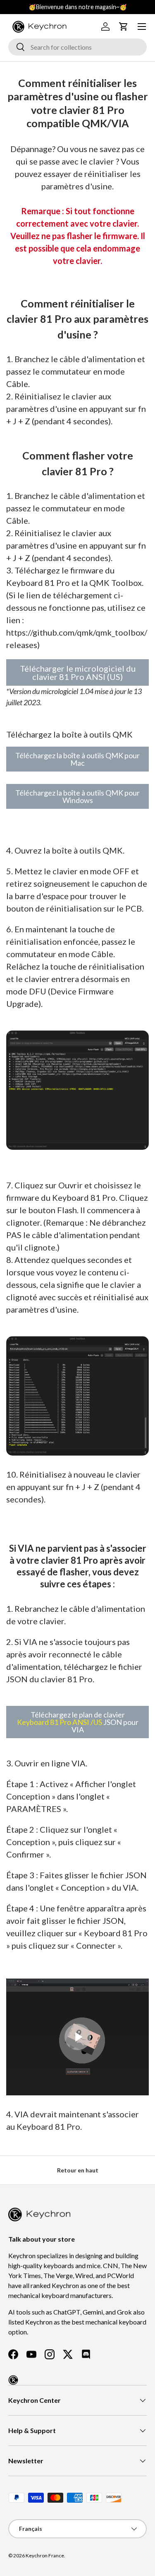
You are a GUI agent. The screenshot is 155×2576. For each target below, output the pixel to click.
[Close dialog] (151, 1244)
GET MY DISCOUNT (35, 1326)
